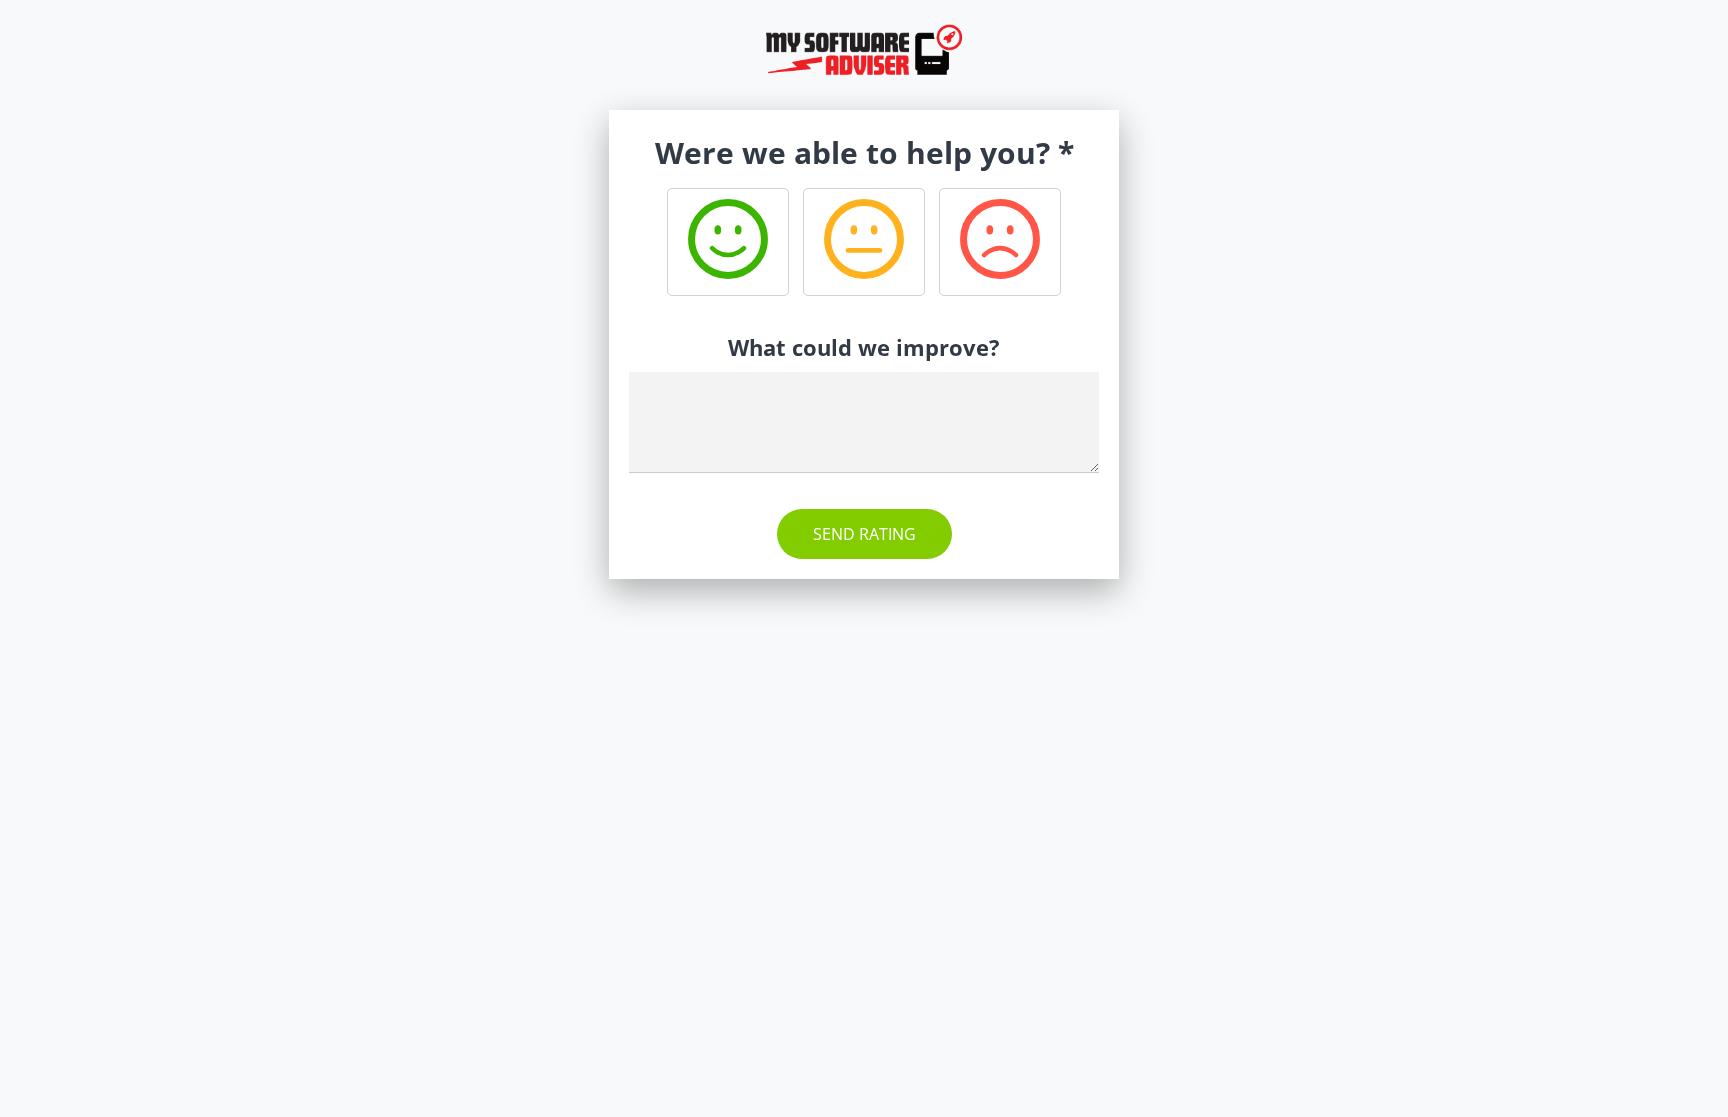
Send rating (864, 534)
